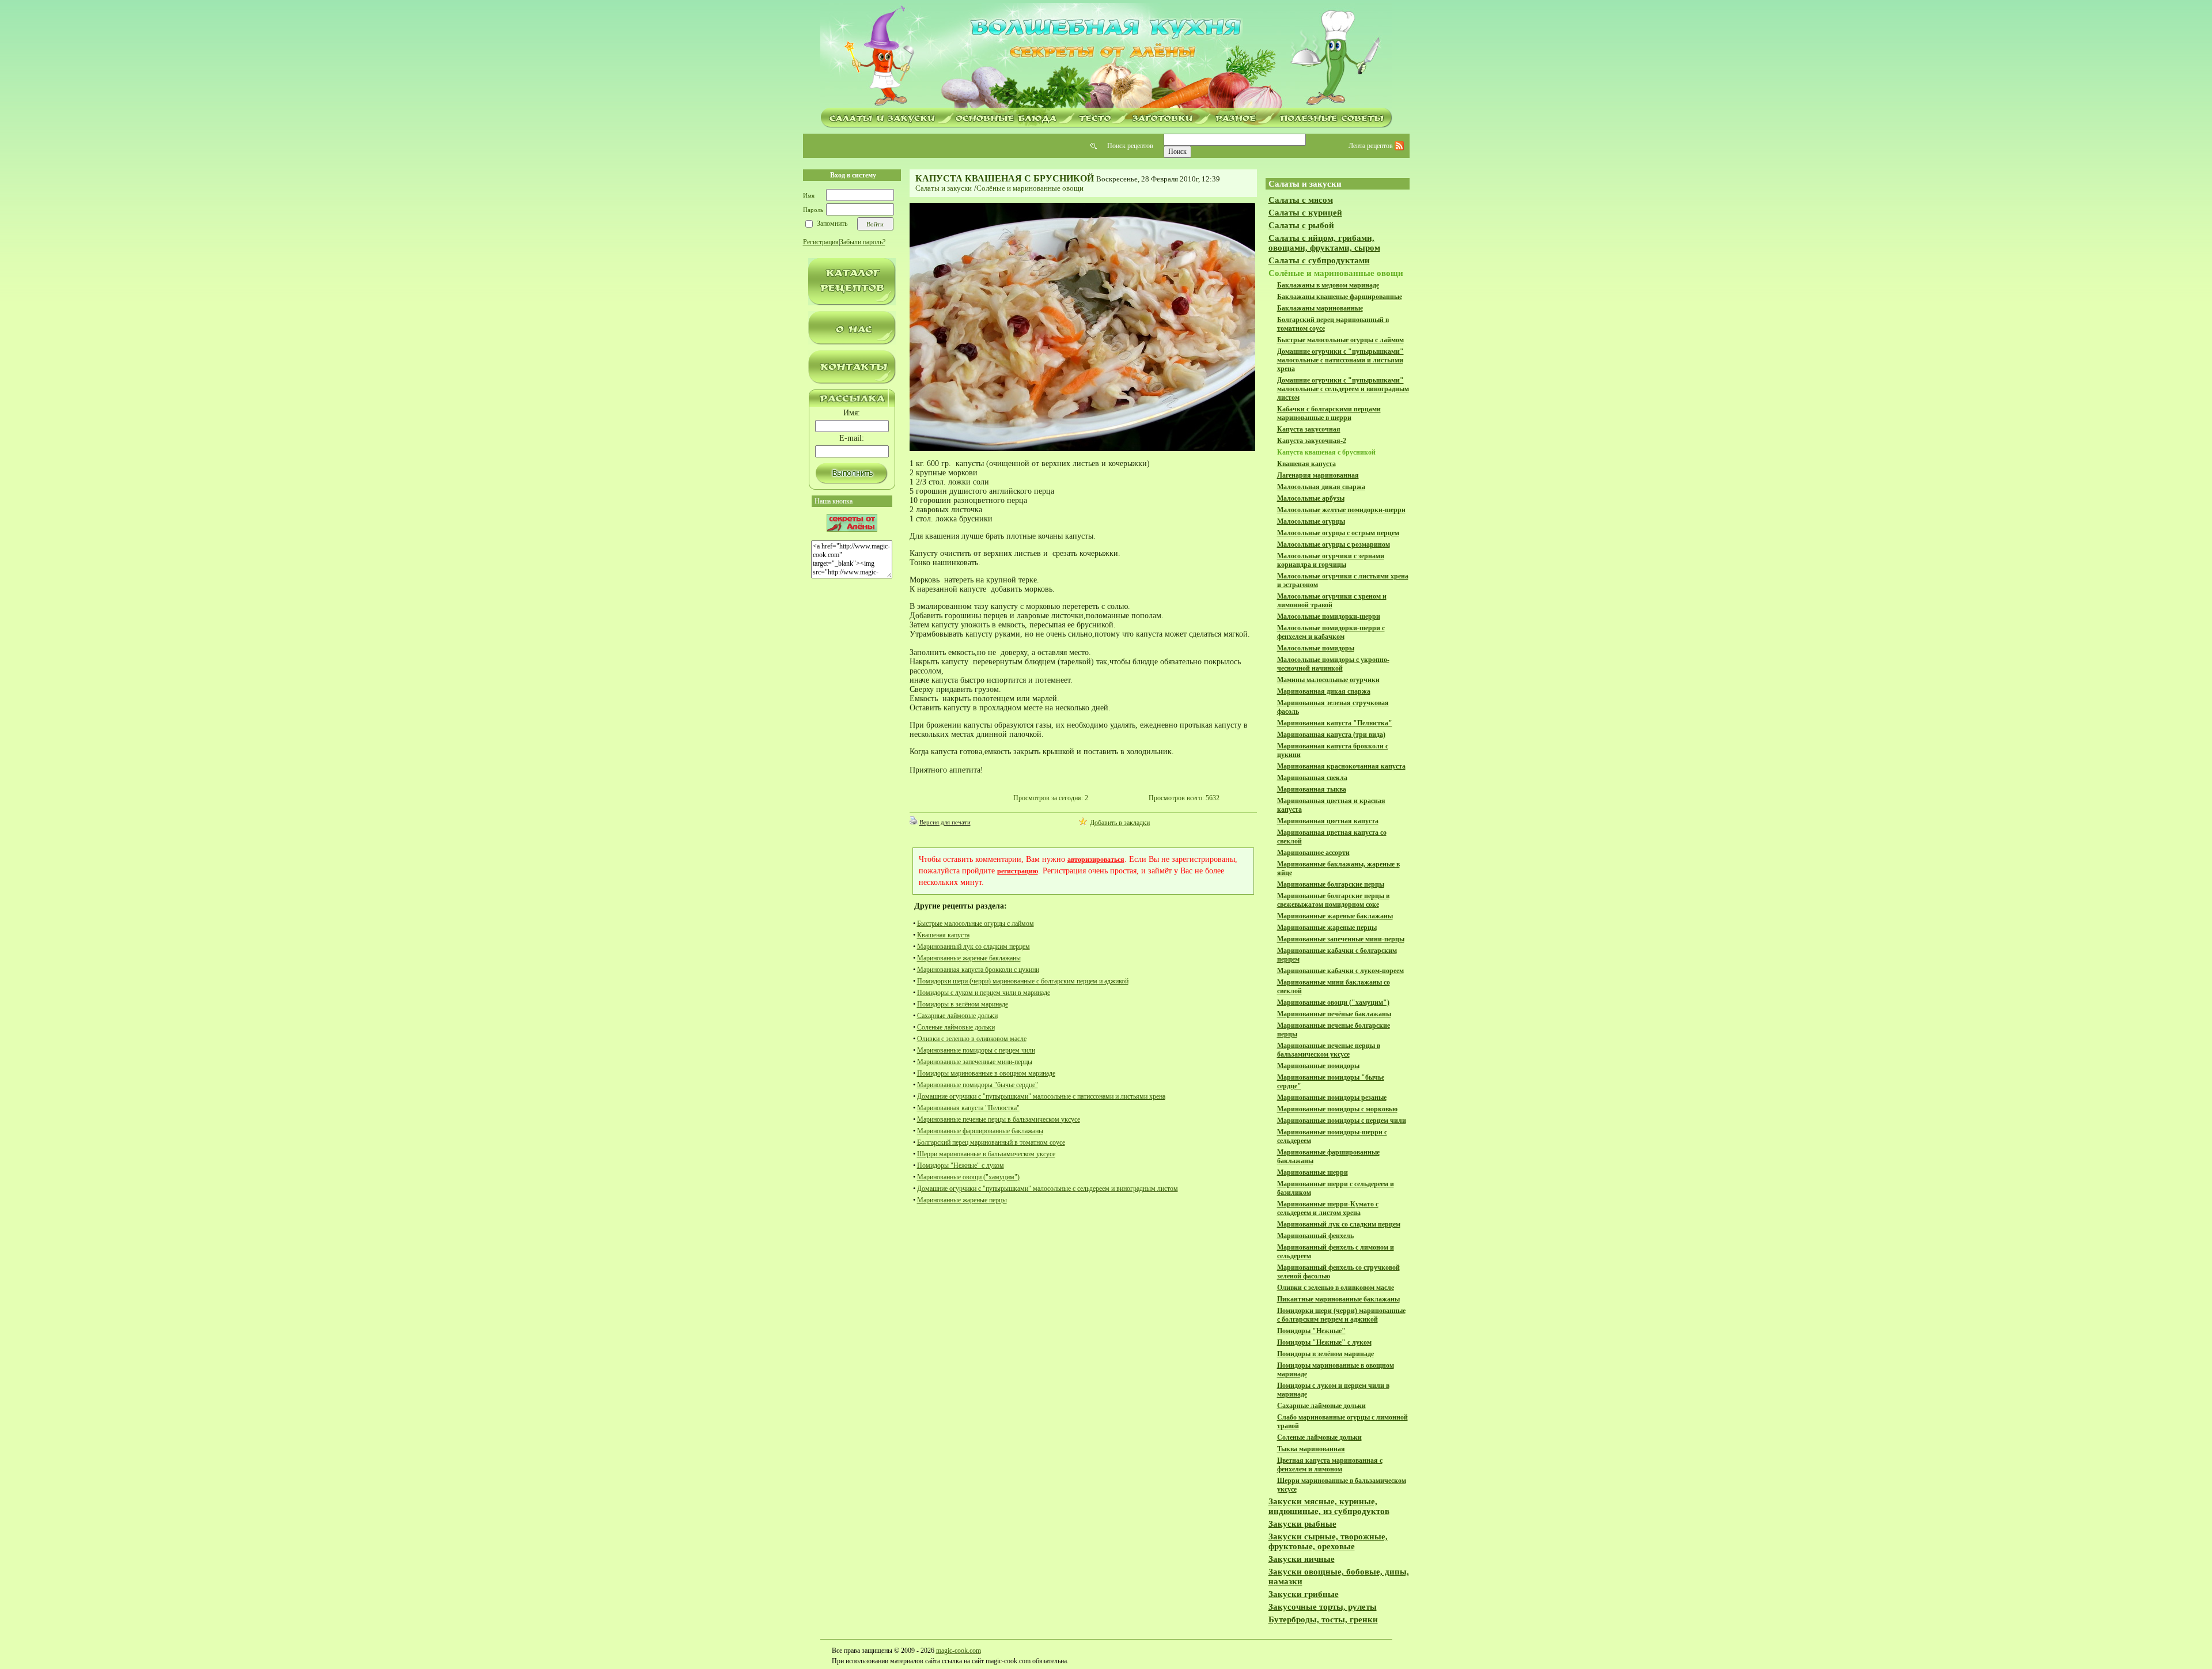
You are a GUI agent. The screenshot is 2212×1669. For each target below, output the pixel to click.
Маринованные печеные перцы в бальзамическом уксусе (999, 1119)
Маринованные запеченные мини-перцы (975, 1062)
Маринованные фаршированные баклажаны (980, 1131)
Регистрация (821, 242)
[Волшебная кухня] (1106, 56)
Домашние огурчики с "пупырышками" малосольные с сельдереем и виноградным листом (1048, 1189)
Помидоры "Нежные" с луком (961, 1165)
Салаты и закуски (944, 188)
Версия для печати (945, 822)
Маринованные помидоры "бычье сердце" (978, 1085)
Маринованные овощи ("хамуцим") (968, 1177)
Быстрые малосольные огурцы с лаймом (976, 924)
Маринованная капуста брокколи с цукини (978, 970)
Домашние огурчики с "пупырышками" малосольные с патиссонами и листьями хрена (1041, 1096)
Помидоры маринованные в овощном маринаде (986, 1073)
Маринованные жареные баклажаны (969, 958)
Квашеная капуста (943, 935)
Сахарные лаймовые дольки (957, 1016)
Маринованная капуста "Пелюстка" (968, 1108)
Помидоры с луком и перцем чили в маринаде (984, 993)
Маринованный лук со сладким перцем (974, 947)
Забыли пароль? (863, 242)
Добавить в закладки (1120, 823)
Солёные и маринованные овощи (1030, 188)
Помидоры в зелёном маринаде (963, 1004)
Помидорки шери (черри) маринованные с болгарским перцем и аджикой (1023, 981)
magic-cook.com (959, 1651)
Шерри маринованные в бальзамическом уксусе (986, 1154)
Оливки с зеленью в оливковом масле (972, 1039)
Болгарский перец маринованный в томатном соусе (991, 1142)
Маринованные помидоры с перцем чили (976, 1050)
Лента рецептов (1372, 146)
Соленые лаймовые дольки (956, 1027)
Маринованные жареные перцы (962, 1200)
